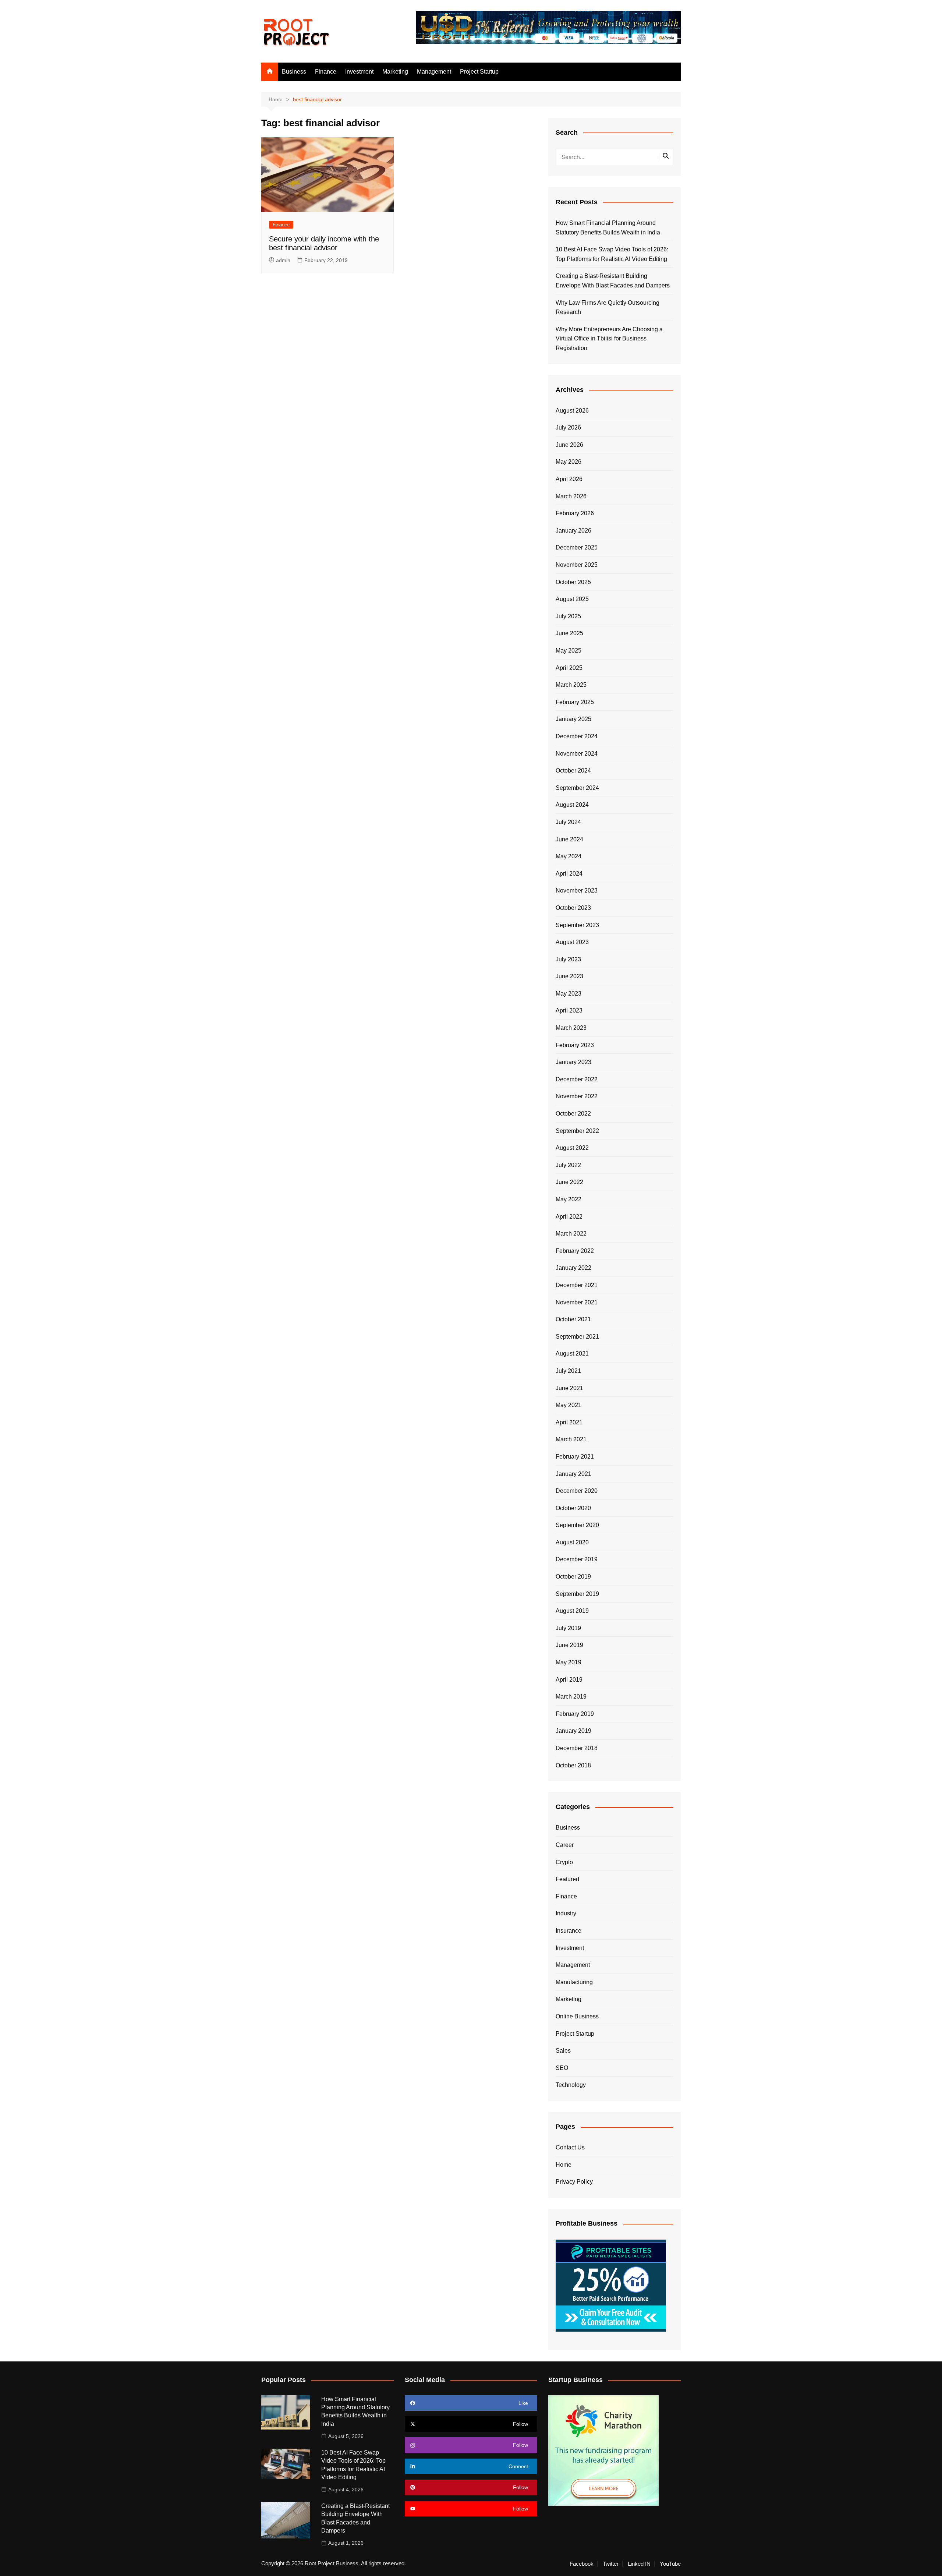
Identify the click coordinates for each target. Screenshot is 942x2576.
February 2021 (575, 1457)
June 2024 (569, 839)
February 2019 (575, 1714)
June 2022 (569, 1182)
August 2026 (572, 411)
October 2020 (573, 1508)
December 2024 (577, 736)
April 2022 (569, 1217)
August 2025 (572, 599)
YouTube (670, 2564)
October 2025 (573, 582)
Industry (566, 1913)
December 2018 (577, 1748)
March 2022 (571, 1234)
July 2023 (568, 959)
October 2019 (573, 1577)
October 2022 (573, 1114)
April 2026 (569, 479)
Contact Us (570, 2147)
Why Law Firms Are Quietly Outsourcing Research (608, 308)
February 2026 (575, 513)
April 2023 (569, 1010)
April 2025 (569, 668)
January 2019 (573, 1731)
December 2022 (577, 1079)
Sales (563, 2051)
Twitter (611, 2564)
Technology (571, 2085)
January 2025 (573, 719)
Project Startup (479, 72)
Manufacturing (574, 1982)
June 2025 (569, 633)
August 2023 (572, 942)
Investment (359, 72)
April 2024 (569, 874)
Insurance (569, 1931)
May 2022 (569, 1199)
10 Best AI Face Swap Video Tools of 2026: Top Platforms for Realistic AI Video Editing (612, 254)
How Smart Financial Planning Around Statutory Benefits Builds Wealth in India (608, 228)
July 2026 (568, 427)
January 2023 (573, 1062)
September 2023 (577, 925)
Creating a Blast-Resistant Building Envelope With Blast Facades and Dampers (613, 281)
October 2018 (573, 1765)
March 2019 (571, 1697)
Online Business (577, 2016)
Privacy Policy (574, 2182)
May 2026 (569, 462)
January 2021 (573, 1474)
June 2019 (569, 1645)
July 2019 (568, 1628)
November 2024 (577, 754)
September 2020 (577, 1525)
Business (294, 72)
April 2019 (569, 1680)
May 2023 (569, 994)
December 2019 (577, 1559)
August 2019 (572, 1611)
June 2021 (569, 1388)
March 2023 (571, 1028)
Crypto (564, 1862)
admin (283, 260)
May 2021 (569, 1405)
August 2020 (572, 1542)
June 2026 (569, 445)
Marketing (395, 72)
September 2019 (577, 1594)
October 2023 (573, 908)
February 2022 (575, 1251)
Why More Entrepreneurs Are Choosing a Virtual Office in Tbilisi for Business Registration (609, 339)
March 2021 (571, 1439)
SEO (562, 2068)
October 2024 (573, 771)
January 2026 (573, 531)
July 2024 (568, 822)
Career (565, 1845)
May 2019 (569, 1662)
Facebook (582, 2564)
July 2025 (568, 616)
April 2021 (569, 1422)
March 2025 (571, 685)
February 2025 (575, 702)
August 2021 (572, 1354)
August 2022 (572, 1148)
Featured (567, 1879)
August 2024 (572, 805)
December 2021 (577, 1285)
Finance (326, 72)
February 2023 (575, 1045)
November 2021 (577, 1302)
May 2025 (569, 651)
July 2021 (568, 1371)
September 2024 (577, 788)
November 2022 (577, 1096)
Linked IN (639, 2564)
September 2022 (577, 1131)
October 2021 (573, 1319)
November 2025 (577, 565)
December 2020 (577, 1491)
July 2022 (568, 1165)
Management (434, 72)
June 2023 (569, 976)
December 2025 (577, 547)
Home (564, 2165)
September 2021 (577, 1337)
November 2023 (577, 891)
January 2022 (573, 1268)
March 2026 (571, 496)
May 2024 (569, 856)
